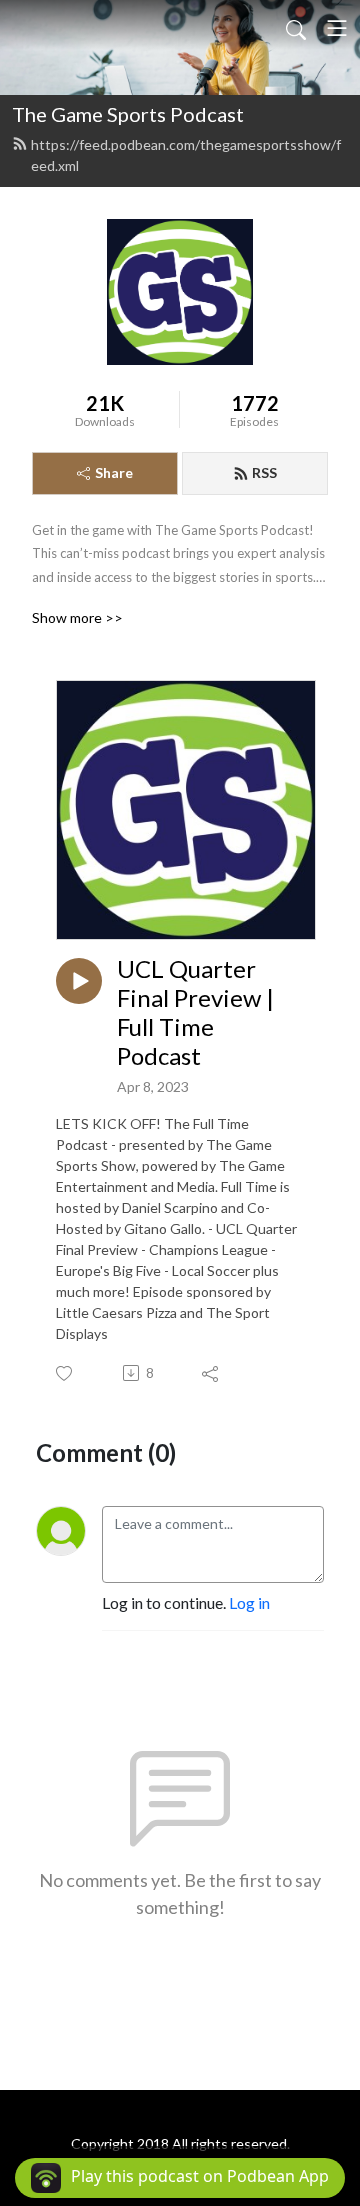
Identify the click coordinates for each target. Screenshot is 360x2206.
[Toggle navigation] (337, 28)
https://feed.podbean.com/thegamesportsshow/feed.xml (186, 155)
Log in (249, 1602)
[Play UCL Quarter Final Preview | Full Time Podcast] (79, 981)
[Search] (296, 28)
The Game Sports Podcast (128, 114)
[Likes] (65, 1373)
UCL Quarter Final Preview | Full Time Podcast (195, 1012)
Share (114, 472)
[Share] (211, 1373)
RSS (264, 472)
